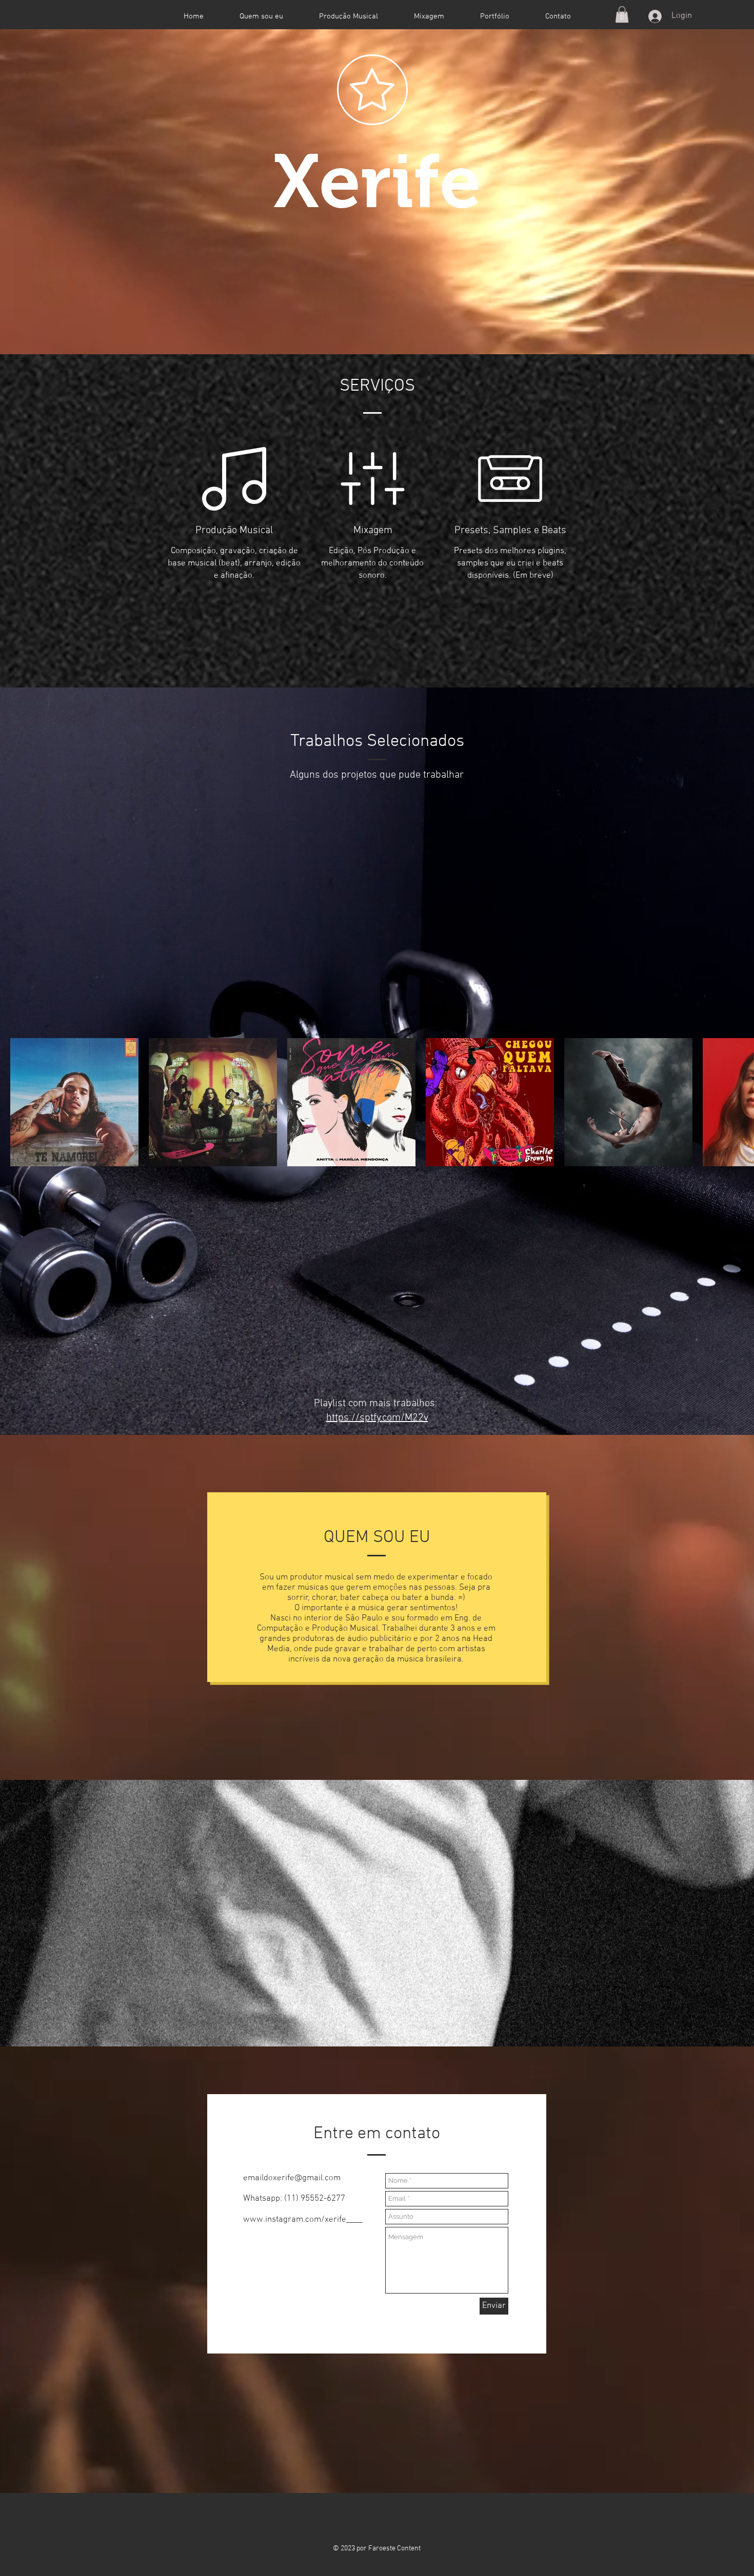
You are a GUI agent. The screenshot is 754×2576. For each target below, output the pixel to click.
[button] (622, 14)
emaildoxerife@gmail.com (292, 2178)
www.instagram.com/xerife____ (303, 2220)
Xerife (377, 181)
